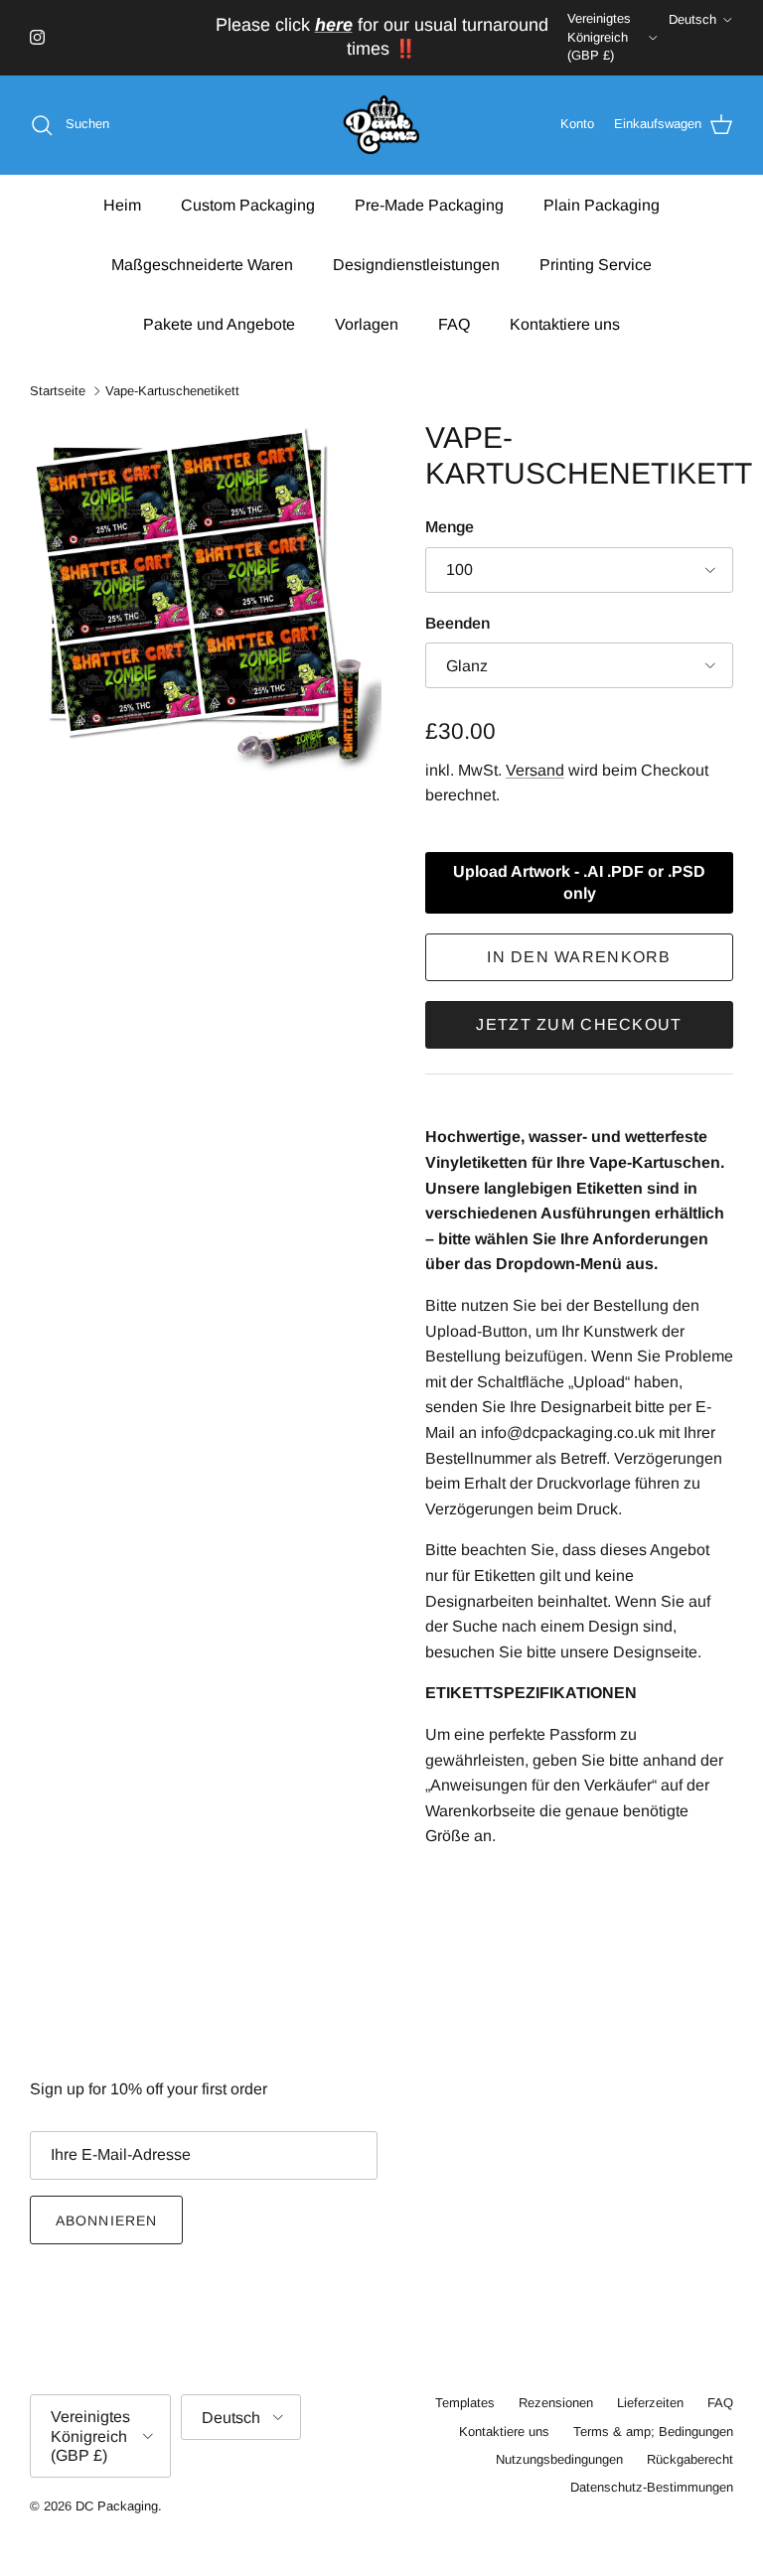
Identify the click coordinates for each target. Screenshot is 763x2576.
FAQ (454, 324)
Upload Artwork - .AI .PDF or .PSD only (579, 882)
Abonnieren (106, 2220)
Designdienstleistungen (416, 265)
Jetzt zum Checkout (579, 1024)
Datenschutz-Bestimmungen (652, 2487)
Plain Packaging (602, 205)
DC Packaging (117, 2506)
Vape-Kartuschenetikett (172, 391)
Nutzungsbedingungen (559, 2459)
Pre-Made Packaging (429, 205)
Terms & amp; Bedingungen (653, 2432)
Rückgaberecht (690, 2459)
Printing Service (596, 265)
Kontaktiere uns (565, 324)
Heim (122, 205)
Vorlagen (367, 324)
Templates (465, 2403)
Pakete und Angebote (219, 324)
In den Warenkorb (579, 957)
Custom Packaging (248, 205)
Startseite (58, 391)
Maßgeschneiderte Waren (202, 265)
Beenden (458, 623)
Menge (450, 527)
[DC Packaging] (381, 126)
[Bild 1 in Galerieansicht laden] (206, 596)
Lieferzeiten (650, 2403)
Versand (535, 770)
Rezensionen (556, 2403)
